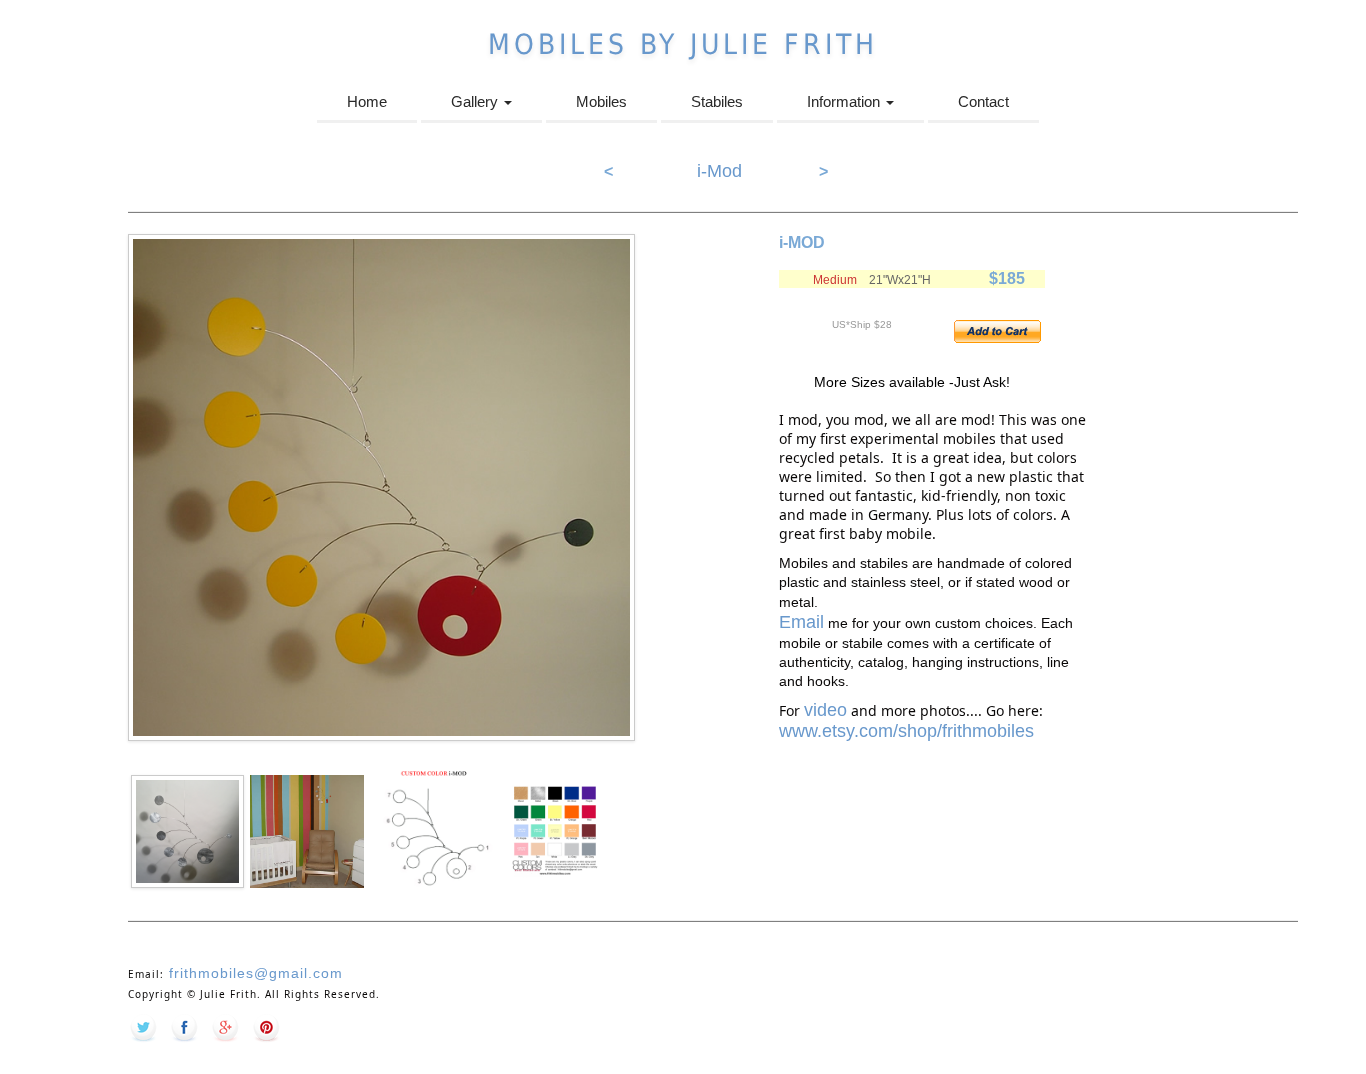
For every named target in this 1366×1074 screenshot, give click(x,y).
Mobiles (601, 101)
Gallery (476, 101)
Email (801, 622)
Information (845, 101)
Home (367, 101)
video (825, 710)
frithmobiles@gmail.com (253, 973)
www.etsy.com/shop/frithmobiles (906, 731)
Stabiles (717, 101)
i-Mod (719, 171)
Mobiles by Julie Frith (683, 44)
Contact (983, 101)
